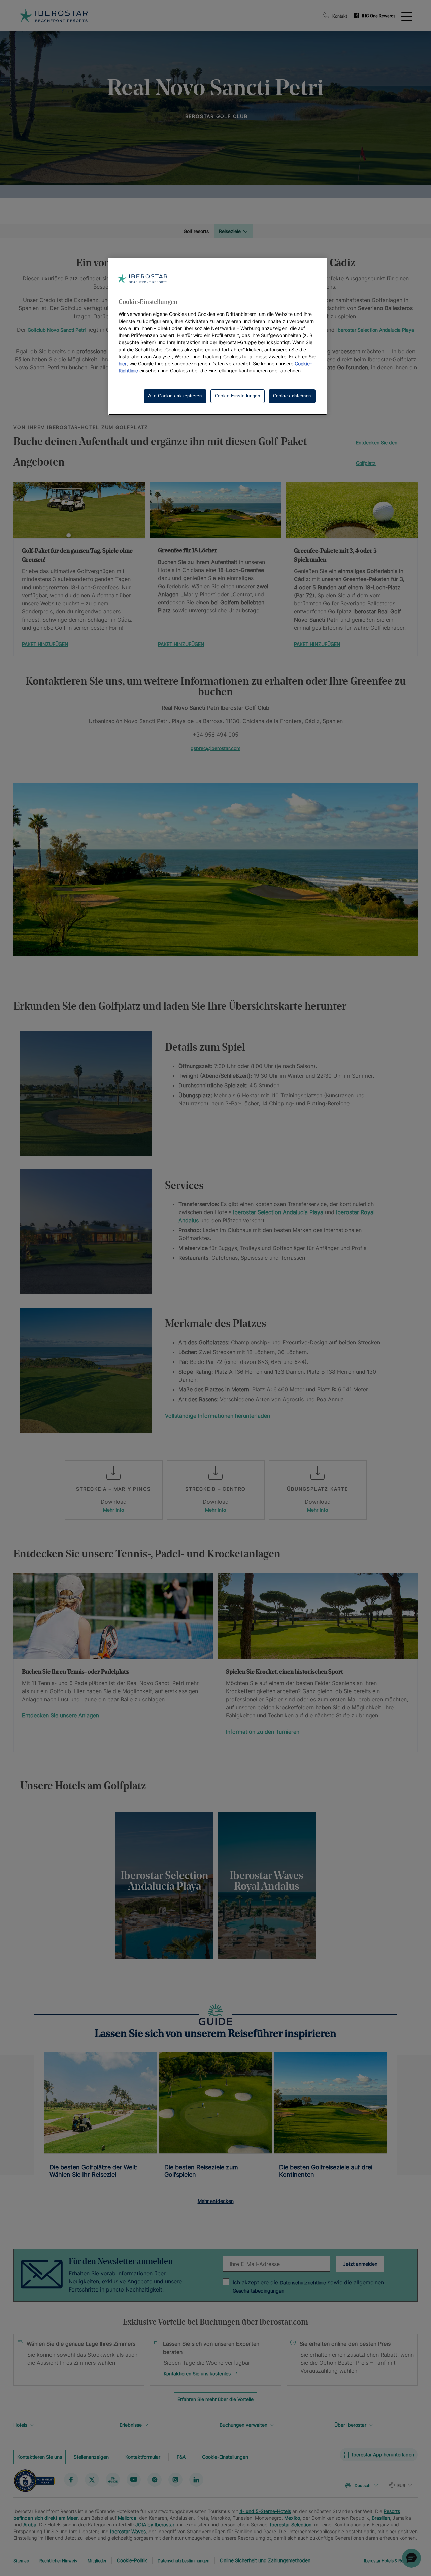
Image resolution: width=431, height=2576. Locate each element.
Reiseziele (230, 231)
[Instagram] (175, 2480)
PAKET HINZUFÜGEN (45, 644)
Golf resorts (196, 231)
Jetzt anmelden (360, 2264)
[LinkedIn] (196, 2480)
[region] (215, 1885)
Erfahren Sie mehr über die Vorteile (215, 2399)
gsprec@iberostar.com (215, 748)
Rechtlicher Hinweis (58, 2561)
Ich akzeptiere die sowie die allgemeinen (308, 2286)
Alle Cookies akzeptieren (175, 396)
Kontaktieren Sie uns (40, 2457)
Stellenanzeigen (91, 2457)
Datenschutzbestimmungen (184, 2561)
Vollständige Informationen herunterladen (218, 1416)
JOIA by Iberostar (155, 2525)
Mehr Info (113, 1510)
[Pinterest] (155, 2480)
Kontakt (340, 16)
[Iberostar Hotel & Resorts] (53, 16)
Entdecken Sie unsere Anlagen (60, 1715)
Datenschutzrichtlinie (303, 2283)
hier (123, 364)
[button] (411, 2558)
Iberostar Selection (291, 2525)
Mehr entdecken (216, 2201)
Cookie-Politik (132, 2560)
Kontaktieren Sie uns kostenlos (197, 2374)
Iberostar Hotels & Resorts (388, 2561)
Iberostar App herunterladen (383, 2454)
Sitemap (21, 2561)
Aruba (30, 2525)
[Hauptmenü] (407, 16)
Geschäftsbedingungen (258, 2291)
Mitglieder (97, 2561)
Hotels (20, 2425)
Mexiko (292, 2518)
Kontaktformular (143, 2457)
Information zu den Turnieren (263, 1732)
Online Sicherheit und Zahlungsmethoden (265, 2560)
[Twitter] (92, 2480)
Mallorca (127, 2518)
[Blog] (113, 2480)
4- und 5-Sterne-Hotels (265, 2511)
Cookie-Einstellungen (225, 2457)
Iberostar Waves (128, 2531)
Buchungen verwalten (243, 2425)
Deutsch (362, 2485)
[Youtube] (134, 2480)
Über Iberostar (350, 2425)
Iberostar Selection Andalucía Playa (375, 330)
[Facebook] (71, 2480)
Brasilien (381, 2518)
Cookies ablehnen (292, 396)
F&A (181, 2457)
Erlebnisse (131, 2425)
